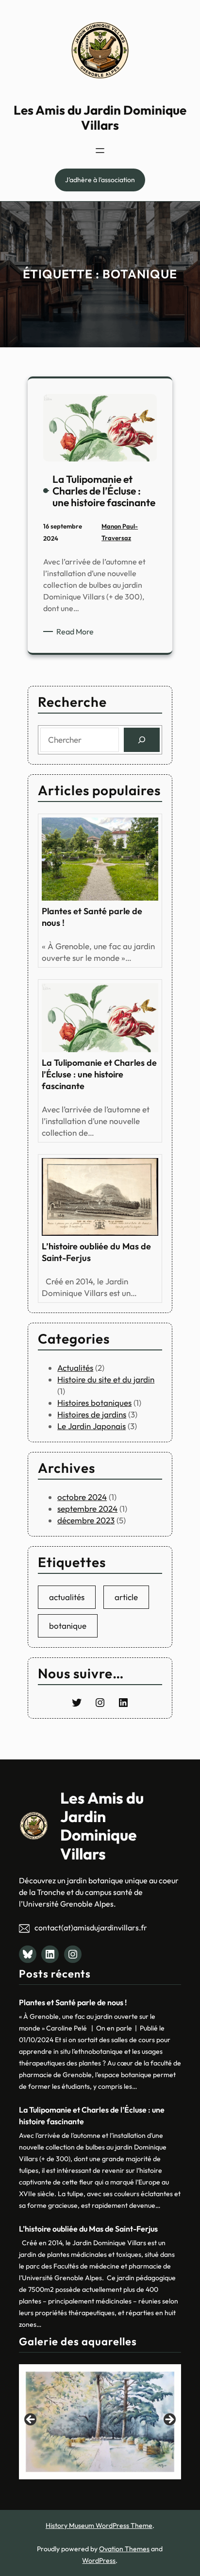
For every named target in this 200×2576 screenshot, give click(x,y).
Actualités (75, 1368)
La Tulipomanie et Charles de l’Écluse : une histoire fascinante (99, 1074)
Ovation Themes (124, 2549)
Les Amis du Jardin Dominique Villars (100, 118)
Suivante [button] (169, 2420)
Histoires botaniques (94, 1403)
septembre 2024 (87, 1509)
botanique (68, 1626)
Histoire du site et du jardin (106, 1379)
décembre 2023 (86, 1520)
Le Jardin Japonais (92, 1426)
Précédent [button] (31, 2420)
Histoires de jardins (92, 1414)
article (126, 1597)
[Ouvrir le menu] (100, 151)
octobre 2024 (82, 1497)
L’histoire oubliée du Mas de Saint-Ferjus (96, 1252)
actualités (67, 1597)
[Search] (142, 740)
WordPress (99, 2560)
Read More (77, 632)
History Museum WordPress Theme (99, 2525)
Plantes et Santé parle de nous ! (92, 917)
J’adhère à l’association (100, 180)
